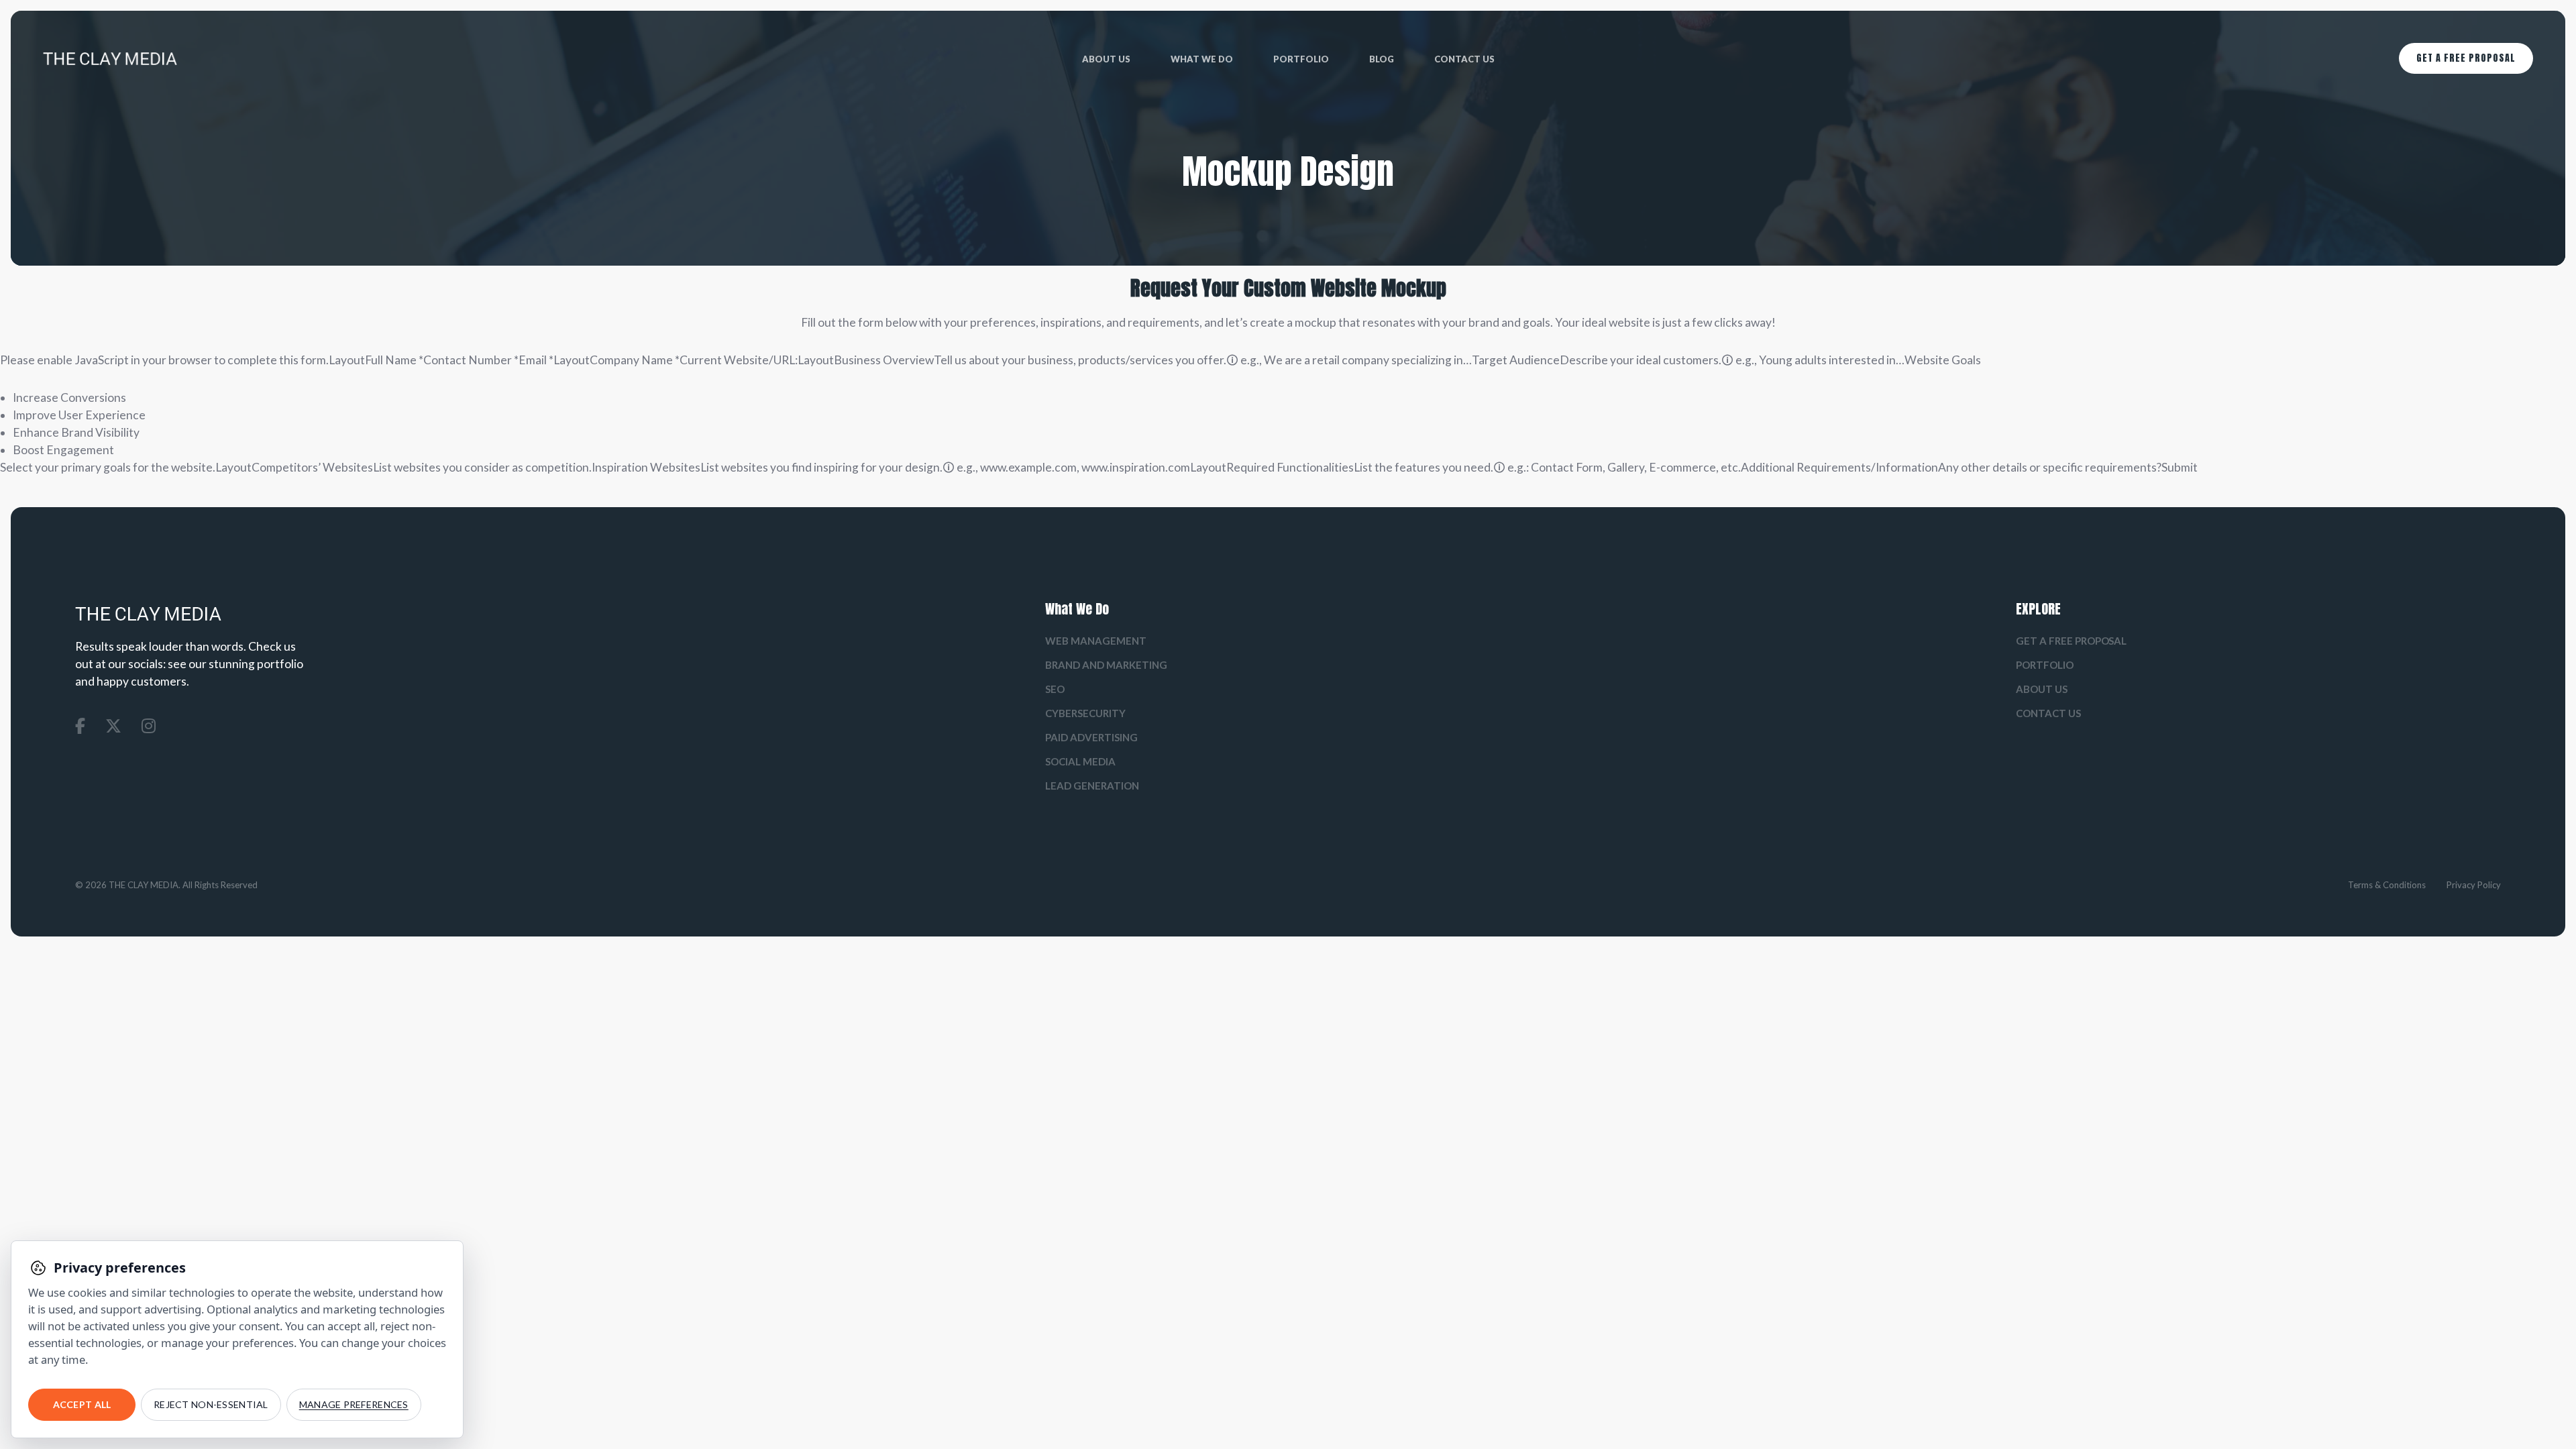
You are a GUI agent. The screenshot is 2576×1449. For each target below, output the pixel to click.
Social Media (1080, 761)
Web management (1096, 641)
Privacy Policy (2474, 885)
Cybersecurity (1085, 713)
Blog (1382, 59)
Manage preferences (354, 1404)
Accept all (82, 1404)
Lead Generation (1092, 786)
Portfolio (1301, 59)
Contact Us (1464, 59)
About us (1106, 59)
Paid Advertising (1091, 737)
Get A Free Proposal (2466, 58)
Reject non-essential (211, 1404)
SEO (1055, 689)
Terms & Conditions (2387, 885)
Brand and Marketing (1106, 665)
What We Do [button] (1202, 59)
